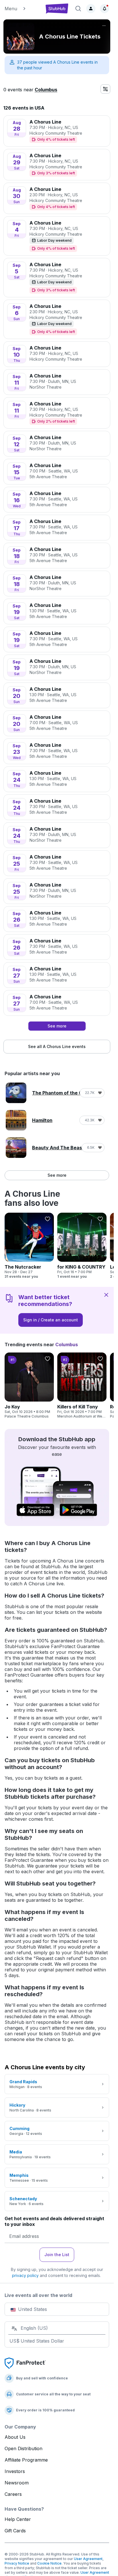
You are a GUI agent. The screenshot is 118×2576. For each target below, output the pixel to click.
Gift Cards (15, 2531)
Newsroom (17, 2483)
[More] (104, 26)
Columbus (46, 90)
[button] (22, 9)
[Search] (78, 9)
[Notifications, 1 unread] (105, 9)
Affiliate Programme (26, 2460)
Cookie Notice (49, 2563)
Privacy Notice (17, 2563)
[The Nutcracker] (29, 1246)
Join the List (57, 2255)
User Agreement (88, 2559)
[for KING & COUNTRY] (82, 1246)
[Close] (106, 1295)
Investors (15, 2471)
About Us (15, 2437)
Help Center (18, 2519)
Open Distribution (23, 2448)
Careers (13, 2494)
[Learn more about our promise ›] (25, 2363)
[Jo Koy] (29, 1386)
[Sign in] (91, 9)
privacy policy (25, 2275)
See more (57, 1175)
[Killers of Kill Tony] (82, 1386)
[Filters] (105, 89)
